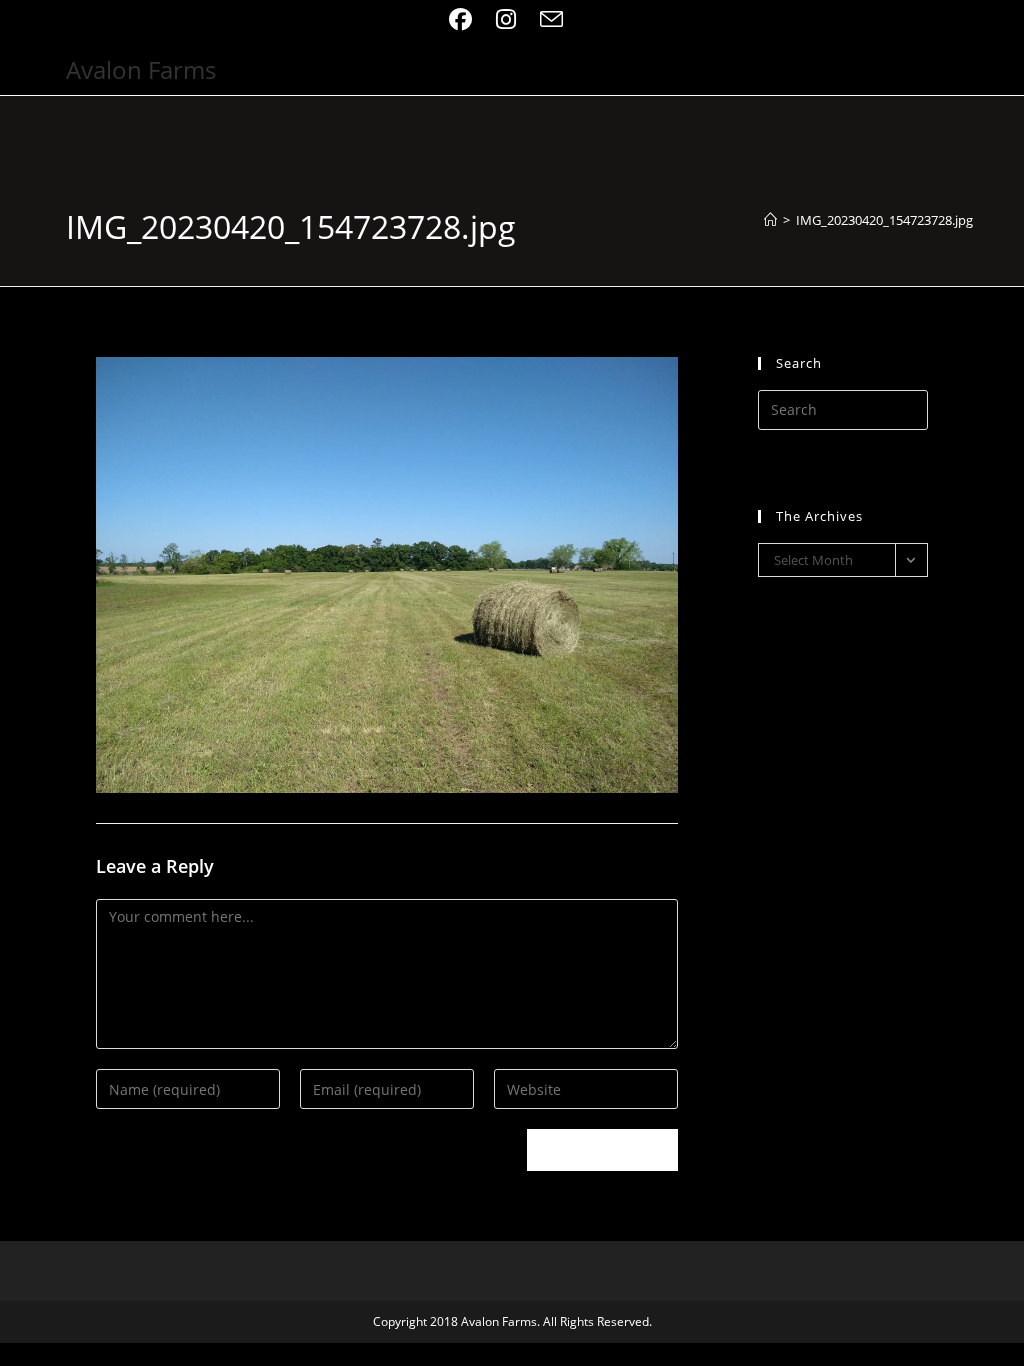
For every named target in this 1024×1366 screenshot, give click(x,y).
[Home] (770, 220)
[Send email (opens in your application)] (551, 19)
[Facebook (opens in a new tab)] (466, 19)
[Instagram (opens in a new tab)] (506, 19)
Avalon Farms (141, 69)
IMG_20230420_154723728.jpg (884, 220)
